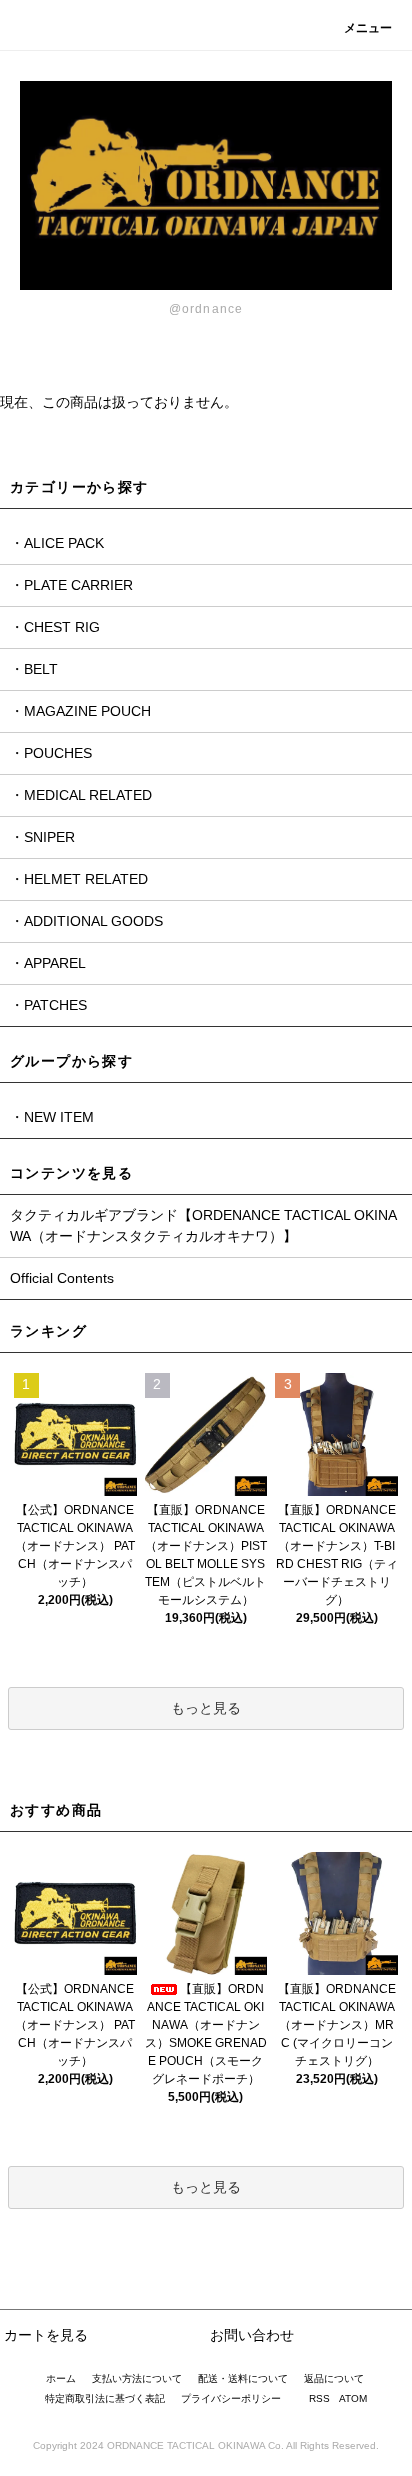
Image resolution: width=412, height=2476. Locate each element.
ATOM (353, 2398)
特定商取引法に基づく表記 (105, 2398)
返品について (334, 2378)
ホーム (61, 2378)
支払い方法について (137, 2378)
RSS (319, 2398)
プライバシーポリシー (231, 2398)
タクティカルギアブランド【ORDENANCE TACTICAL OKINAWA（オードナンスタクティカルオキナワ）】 (203, 1225)
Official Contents (62, 1278)
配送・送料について (243, 2378)
